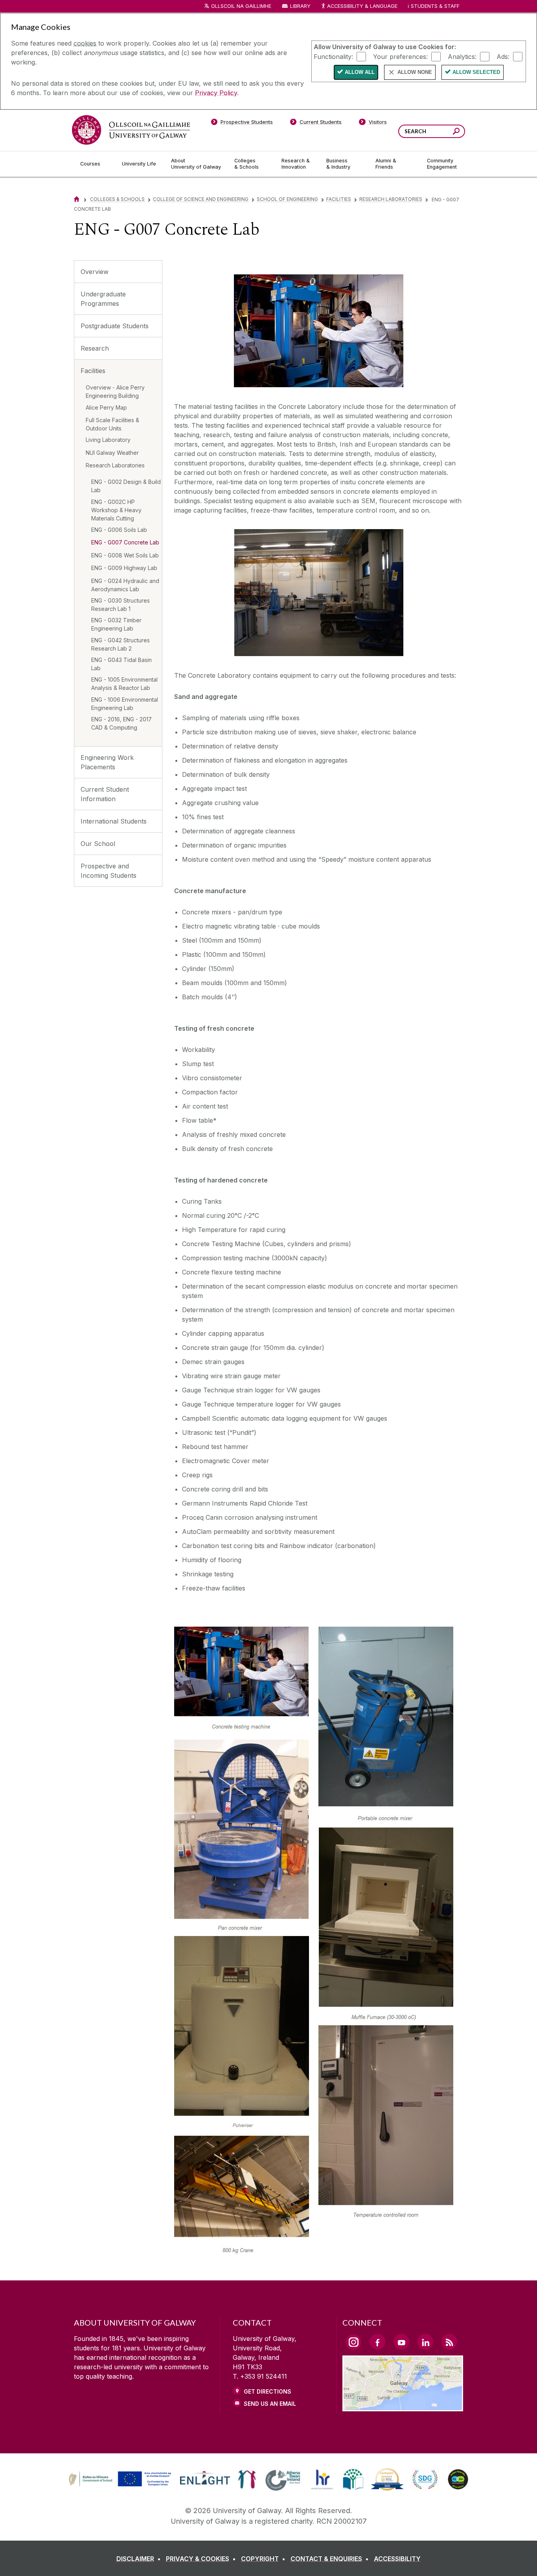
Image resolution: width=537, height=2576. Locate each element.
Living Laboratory (108, 440)
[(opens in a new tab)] (121, 2486)
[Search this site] (456, 132)
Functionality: (333, 56)
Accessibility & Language (362, 6)
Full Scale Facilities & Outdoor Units (112, 424)
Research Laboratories (391, 199)
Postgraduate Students (115, 326)
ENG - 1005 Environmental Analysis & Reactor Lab (124, 684)
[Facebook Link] (377, 2342)
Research (95, 348)
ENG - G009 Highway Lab (124, 568)
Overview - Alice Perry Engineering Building (115, 392)
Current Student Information (105, 794)
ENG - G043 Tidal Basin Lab (121, 664)
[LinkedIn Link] (425, 2342)
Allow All (360, 72)
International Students (114, 821)
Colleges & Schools (117, 199)
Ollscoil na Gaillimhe (241, 6)
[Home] (77, 199)
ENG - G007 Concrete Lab (125, 542)
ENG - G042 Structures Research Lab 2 (120, 644)
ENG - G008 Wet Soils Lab (125, 555)
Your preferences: (400, 56)
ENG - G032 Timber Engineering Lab (116, 624)
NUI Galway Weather (112, 453)
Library (300, 6)
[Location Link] (403, 2407)
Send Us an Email (270, 2404)
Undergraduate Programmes (103, 299)
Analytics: (462, 56)
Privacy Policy (216, 93)
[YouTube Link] (401, 2342)
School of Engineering (287, 199)
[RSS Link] (449, 2342)
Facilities (339, 199)
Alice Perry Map (106, 407)
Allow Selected (476, 72)
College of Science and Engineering (201, 199)
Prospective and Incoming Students (109, 871)
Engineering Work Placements (107, 762)
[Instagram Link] (353, 2342)
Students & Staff (435, 6)
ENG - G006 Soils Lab (119, 530)
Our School (98, 844)
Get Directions (268, 2391)
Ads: (503, 56)
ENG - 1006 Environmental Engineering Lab (125, 704)
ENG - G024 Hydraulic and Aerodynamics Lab (125, 585)
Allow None (415, 72)
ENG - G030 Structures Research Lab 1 (120, 605)
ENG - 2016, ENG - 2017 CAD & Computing (121, 723)
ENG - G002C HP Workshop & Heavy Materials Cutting (116, 510)
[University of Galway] (131, 130)
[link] (119, 2479)
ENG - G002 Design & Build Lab (126, 486)
